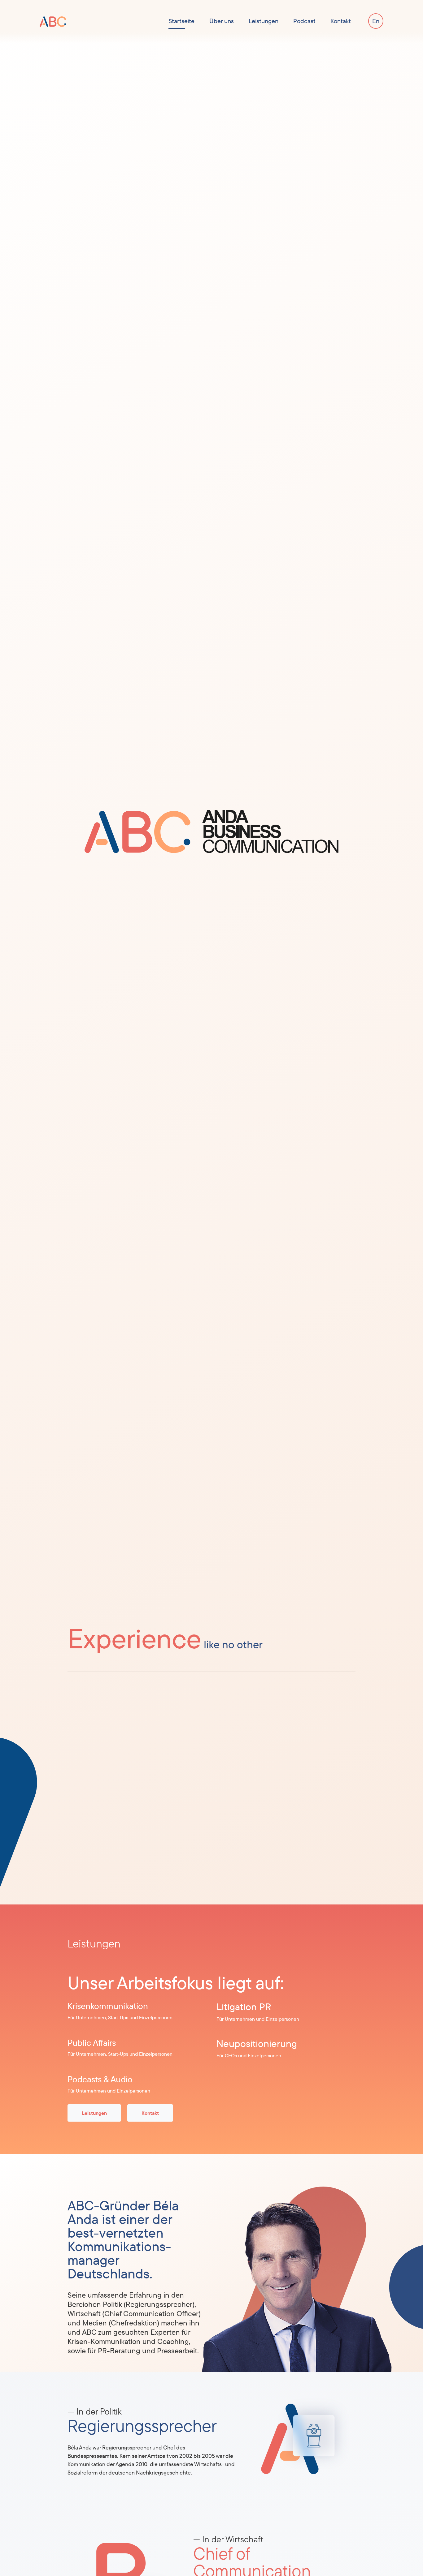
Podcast (304, 21)
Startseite (181, 21)
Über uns (222, 21)
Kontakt (341, 21)
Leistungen (264, 21)
